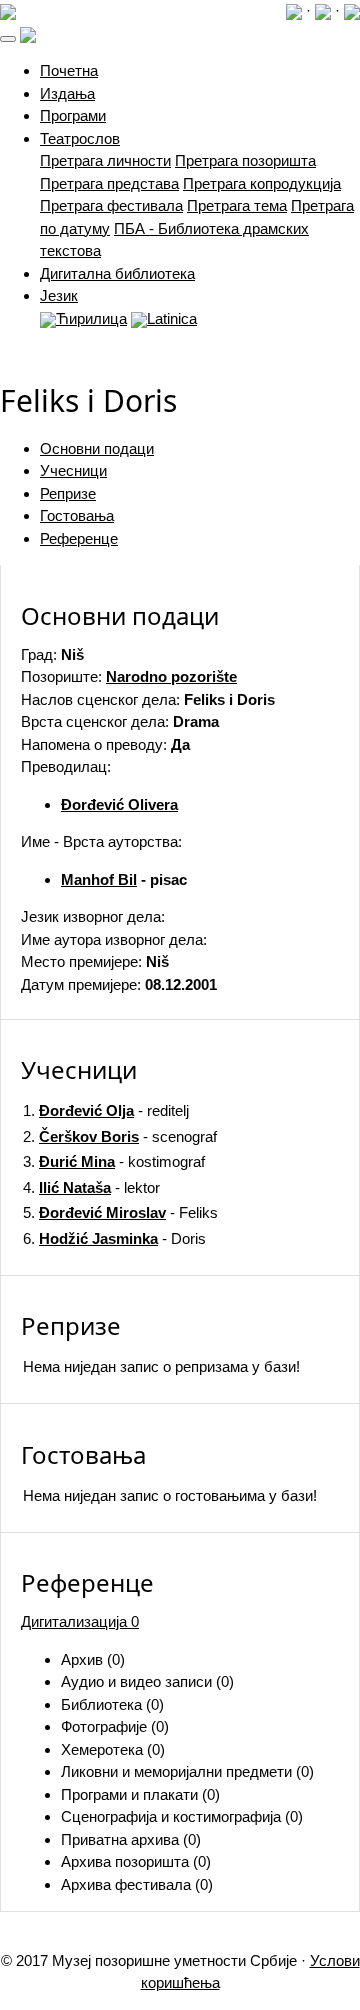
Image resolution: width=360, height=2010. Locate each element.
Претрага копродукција (262, 183)
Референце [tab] (79, 538)
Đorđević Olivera (119, 804)
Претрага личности (105, 160)
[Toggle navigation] (8, 39)
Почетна (69, 70)
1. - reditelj (106, 1110)
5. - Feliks (120, 1212)
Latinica (172, 318)
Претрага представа (109, 183)
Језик (59, 295)
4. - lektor (91, 1187)
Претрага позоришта (245, 160)
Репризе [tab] (68, 493)
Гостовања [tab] (77, 515)
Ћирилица (91, 318)
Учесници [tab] (73, 470)
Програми (73, 115)
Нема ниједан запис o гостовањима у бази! (170, 1495)
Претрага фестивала (111, 205)
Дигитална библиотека (117, 273)
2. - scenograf (120, 1136)
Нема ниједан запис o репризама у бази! (161, 1366)
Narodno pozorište (171, 676)
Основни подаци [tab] (97, 448)
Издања (67, 93)
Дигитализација (80, 1621)
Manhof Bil (99, 879)
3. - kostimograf (114, 1161)
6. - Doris (114, 1238)
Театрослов (80, 138)
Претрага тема (237, 205)
